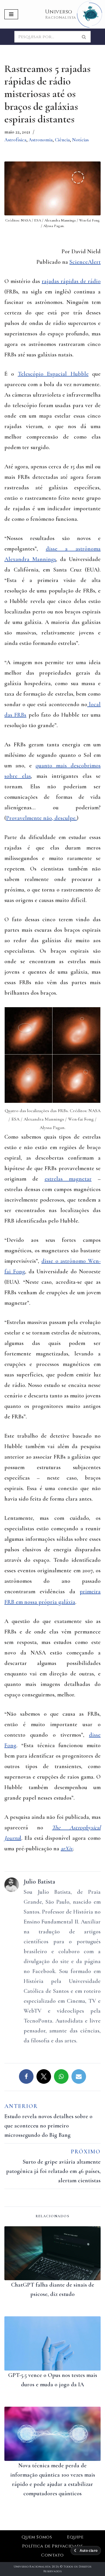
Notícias (80, 140)
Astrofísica (15, 140)
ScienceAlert (85, 262)
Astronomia (41, 140)
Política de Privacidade (52, 2546)
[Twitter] (44, 2076)
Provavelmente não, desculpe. (41, 818)
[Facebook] (26, 2076)
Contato (52, 2555)
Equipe (75, 2537)
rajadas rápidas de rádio (71, 281)
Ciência (62, 140)
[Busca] (84, 37)
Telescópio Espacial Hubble (53, 374)
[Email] (79, 2076)
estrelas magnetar (68, 1179)
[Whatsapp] (61, 2076)
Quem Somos (37, 2537)
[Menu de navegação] (11, 14)
